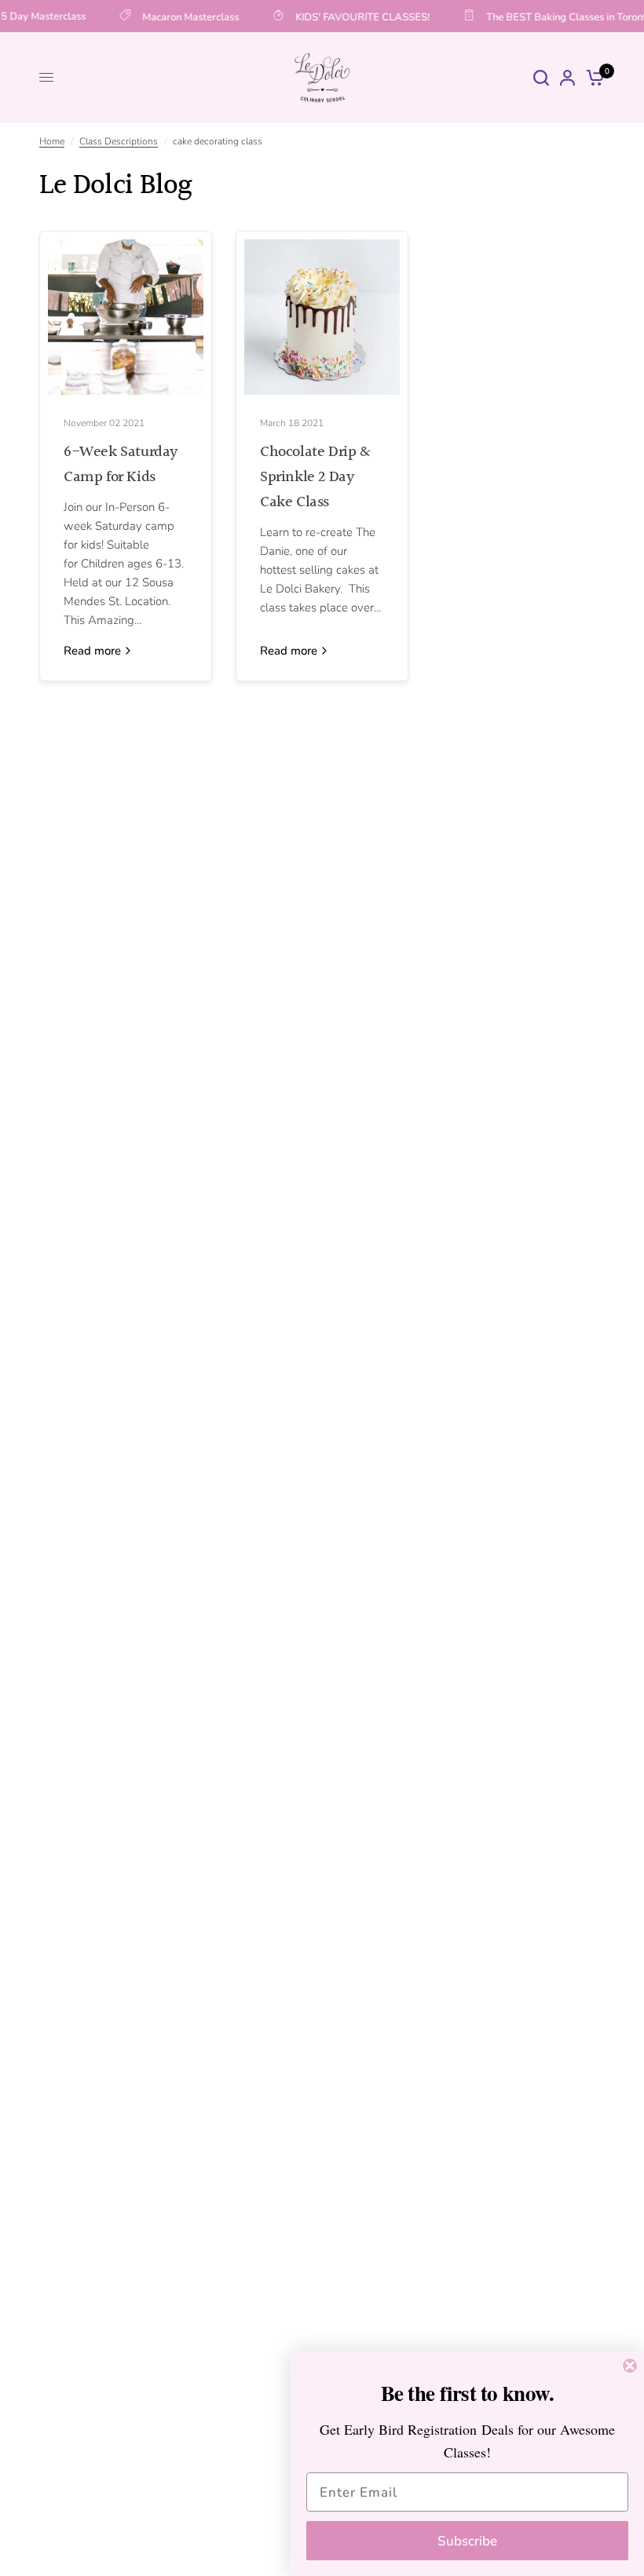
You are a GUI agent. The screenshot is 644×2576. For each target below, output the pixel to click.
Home (52, 141)
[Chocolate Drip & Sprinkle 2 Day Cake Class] (322, 317)
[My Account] (567, 77)
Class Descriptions (119, 141)
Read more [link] (92, 651)
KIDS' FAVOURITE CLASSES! (356, 16)
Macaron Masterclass (184, 16)
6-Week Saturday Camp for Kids (121, 465)
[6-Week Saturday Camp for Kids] (126, 317)
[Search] (541, 77)
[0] (593, 77)
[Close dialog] (630, 2366)
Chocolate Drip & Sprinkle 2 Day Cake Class (315, 477)
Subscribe (467, 2541)
